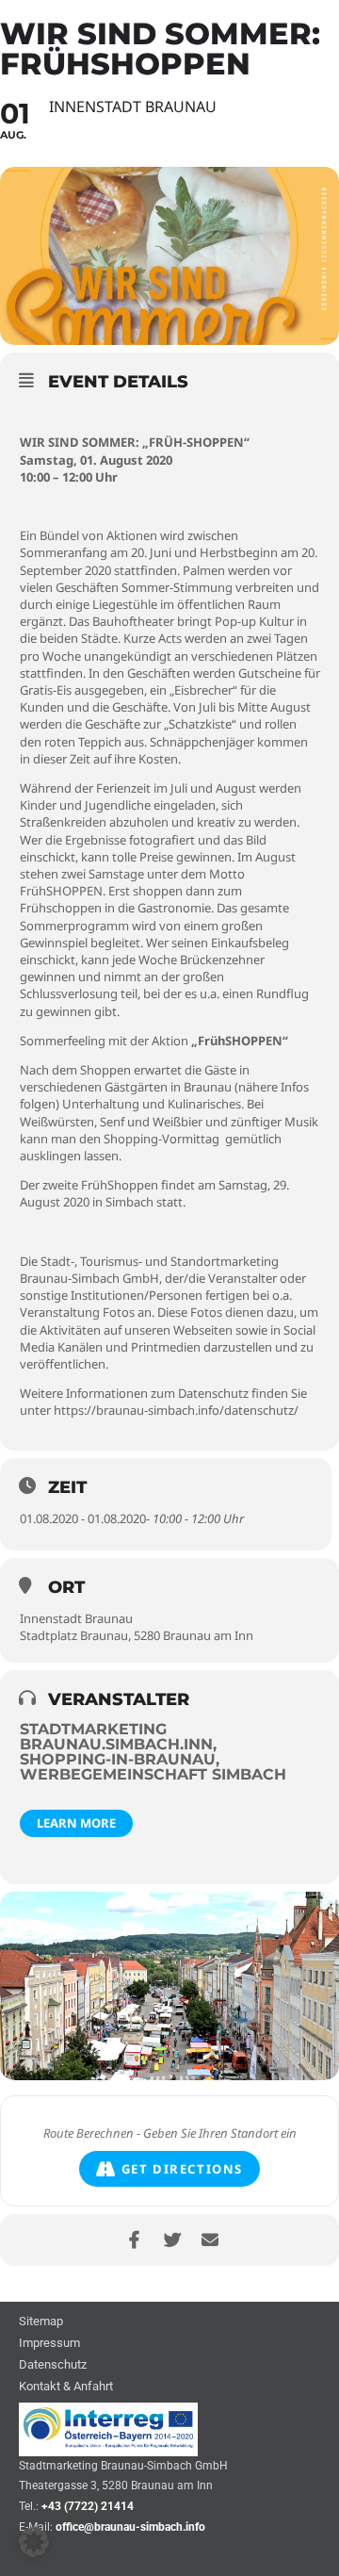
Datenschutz (53, 2365)
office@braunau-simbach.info (130, 2527)
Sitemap (41, 2322)
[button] (34, 2542)
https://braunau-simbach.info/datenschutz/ (176, 1410)
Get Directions (182, 2169)
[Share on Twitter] (172, 2240)
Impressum (49, 2344)
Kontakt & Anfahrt (66, 2387)
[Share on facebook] (134, 2240)
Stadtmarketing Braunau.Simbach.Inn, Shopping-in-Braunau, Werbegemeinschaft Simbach (153, 1752)
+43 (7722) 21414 (88, 2506)
